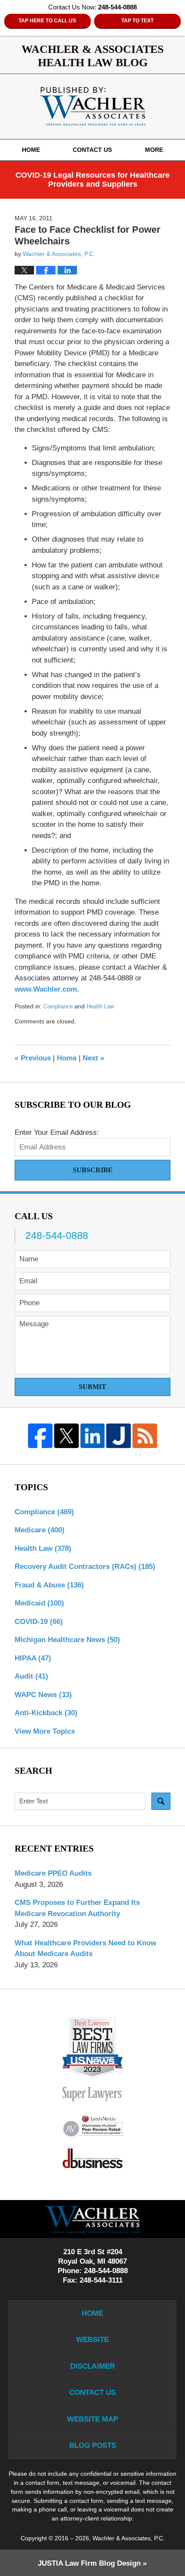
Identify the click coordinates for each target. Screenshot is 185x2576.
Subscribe (93, 1170)
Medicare (40, 1530)
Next (93, 1058)
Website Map (92, 2419)
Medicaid (39, 1603)
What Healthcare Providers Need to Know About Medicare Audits (85, 1949)
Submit (92, 1387)
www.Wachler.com (46, 989)
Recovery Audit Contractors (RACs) (85, 1567)
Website (92, 2340)
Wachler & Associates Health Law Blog (93, 106)
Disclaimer (92, 2366)
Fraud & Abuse (49, 1585)
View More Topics (45, 1731)
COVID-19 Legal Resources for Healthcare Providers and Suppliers (92, 180)
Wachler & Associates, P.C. (129, 2538)
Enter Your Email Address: (57, 1132)
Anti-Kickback (46, 1713)
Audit (31, 1676)
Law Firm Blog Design (89, 2563)
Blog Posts (93, 2445)
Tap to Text (137, 21)
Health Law (100, 1006)
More (154, 150)
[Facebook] (40, 1436)
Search (161, 1801)
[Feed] (145, 1436)
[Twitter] (66, 1436)
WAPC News (43, 1695)
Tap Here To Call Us (47, 21)
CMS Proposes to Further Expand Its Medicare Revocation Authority (77, 1908)
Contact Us (92, 150)
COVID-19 (39, 1622)
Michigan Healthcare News (67, 1640)
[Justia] (119, 1436)
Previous (33, 1058)
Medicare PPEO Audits (53, 1873)
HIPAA (33, 1658)
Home (31, 150)
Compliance (58, 1006)
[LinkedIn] (93, 1436)
